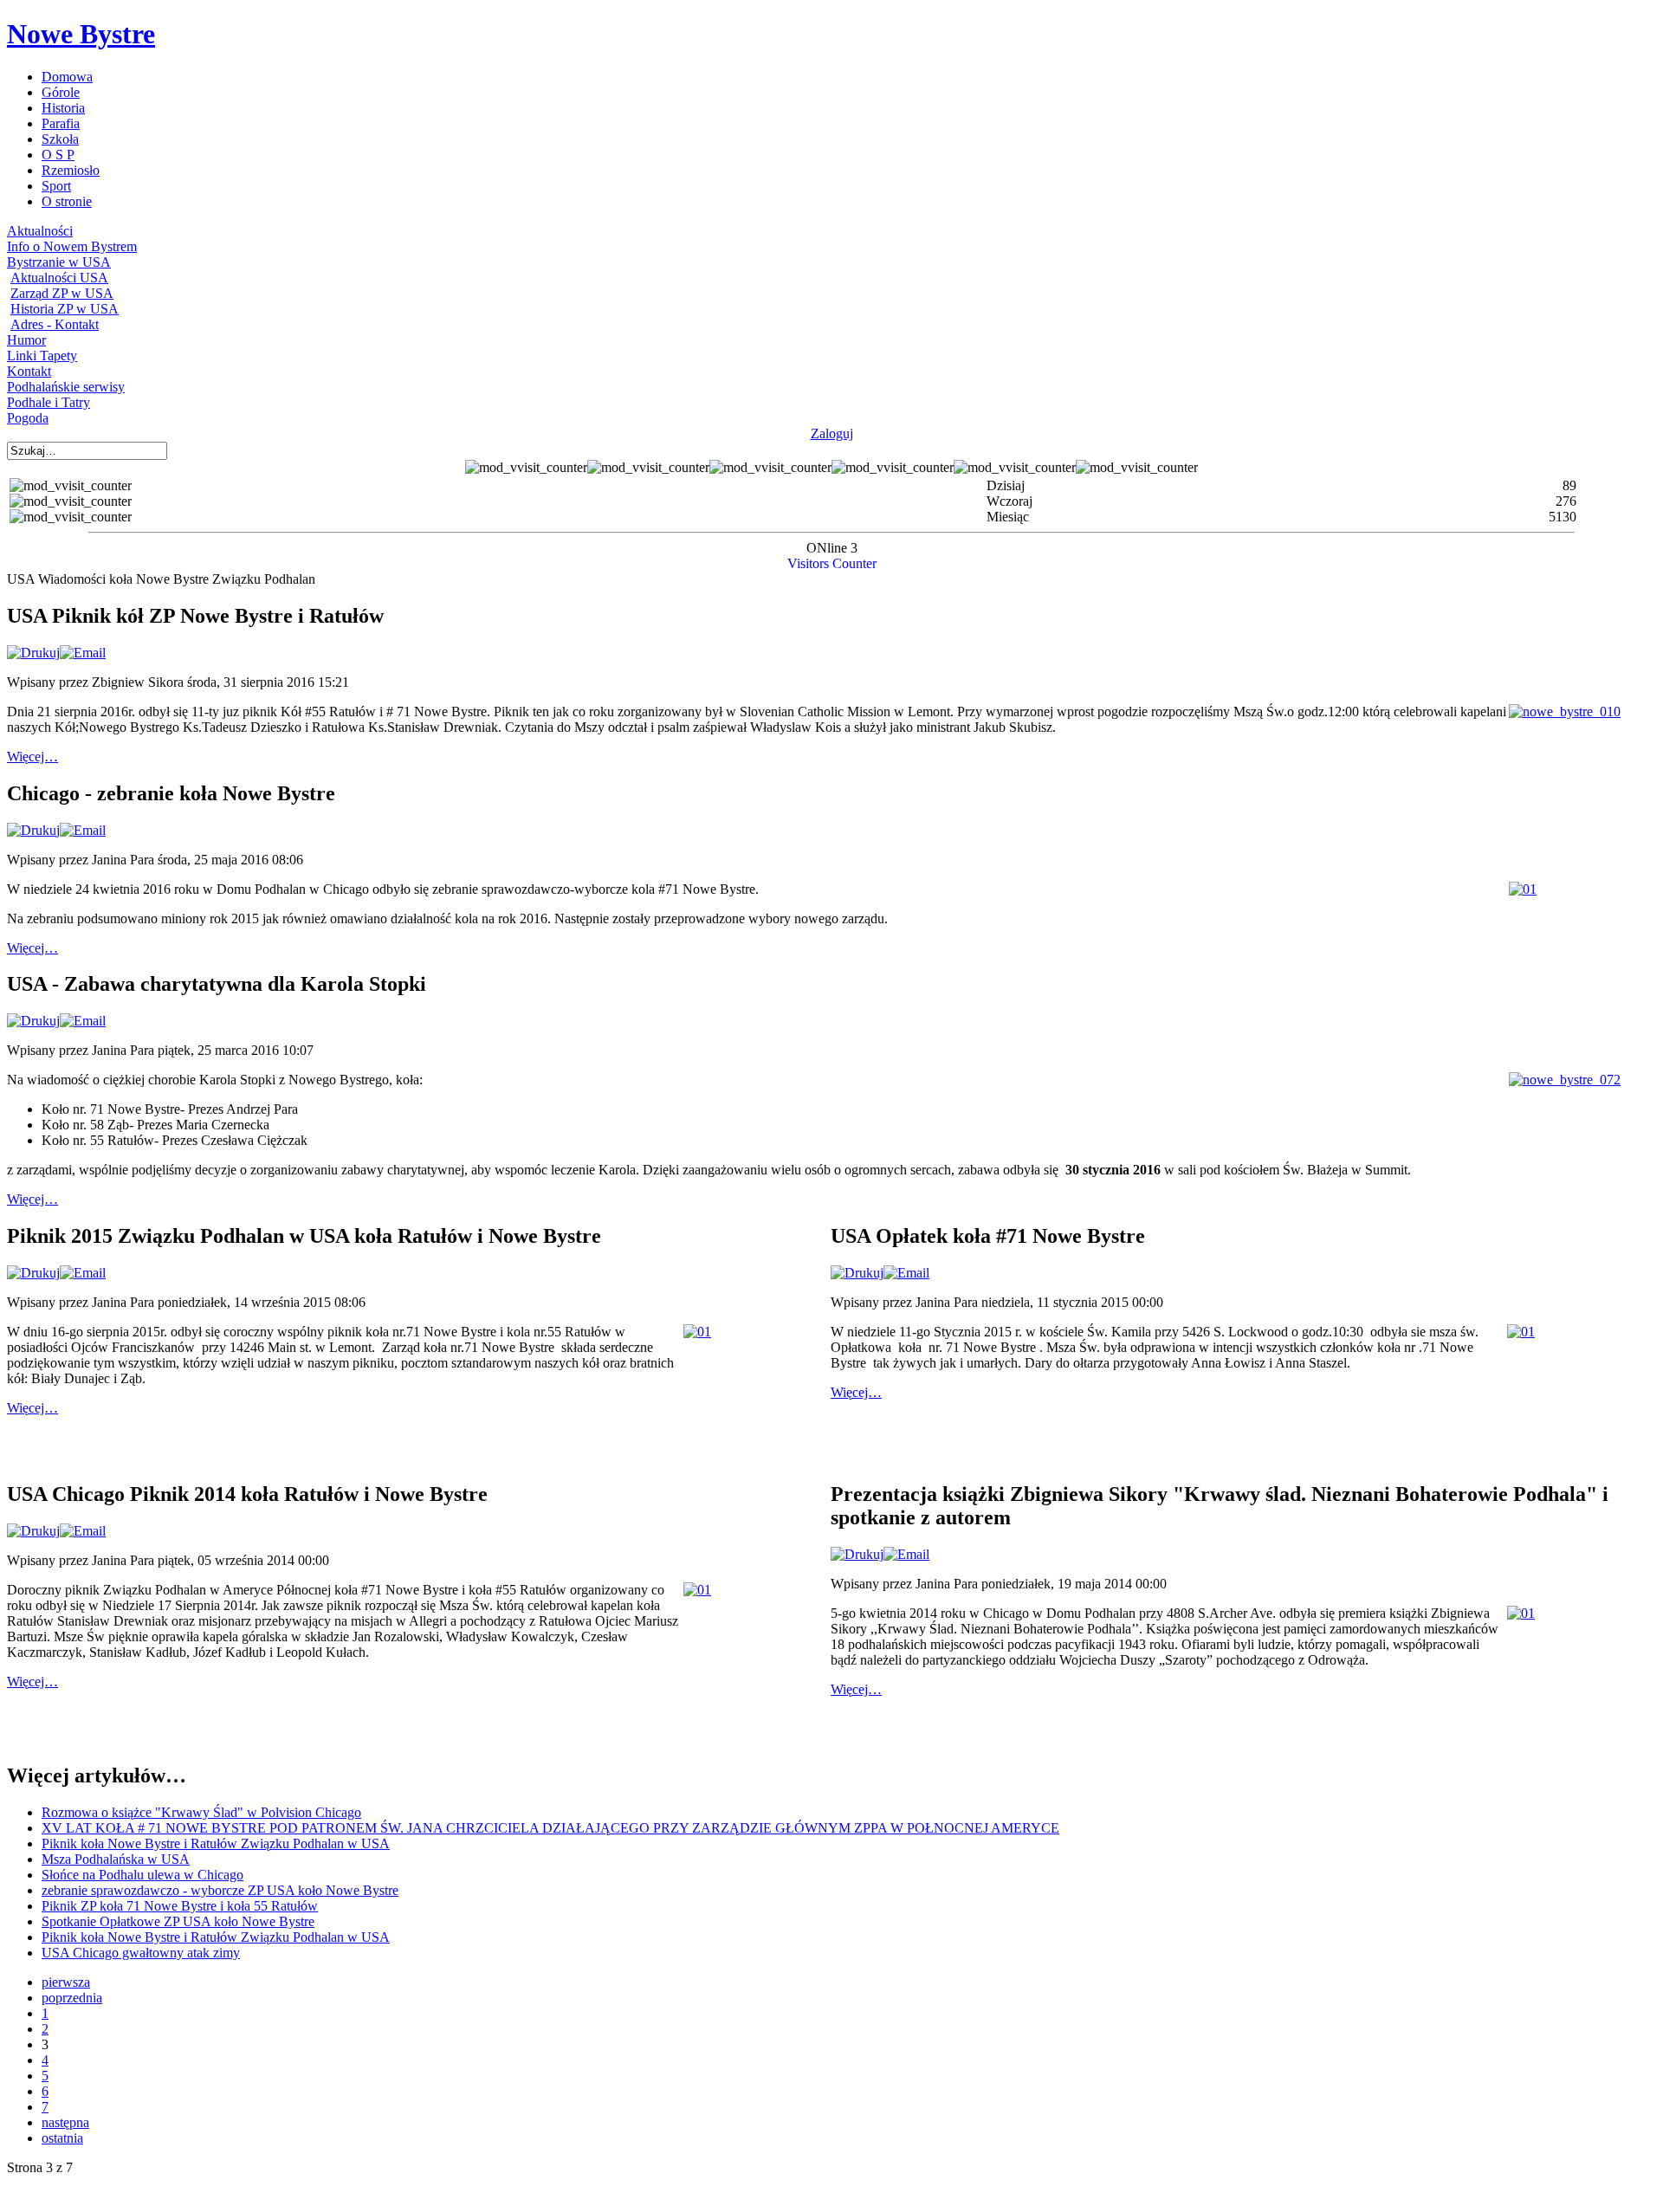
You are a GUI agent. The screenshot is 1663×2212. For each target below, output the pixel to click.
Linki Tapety (42, 356)
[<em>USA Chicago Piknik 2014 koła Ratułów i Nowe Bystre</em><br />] (697, 1590)
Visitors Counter (832, 563)
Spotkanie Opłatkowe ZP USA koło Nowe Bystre (178, 1921)
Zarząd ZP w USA (62, 293)
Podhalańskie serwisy (66, 387)
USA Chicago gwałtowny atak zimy (141, 1953)
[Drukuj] (33, 653)
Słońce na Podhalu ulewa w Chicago (142, 1875)
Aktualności (40, 231)
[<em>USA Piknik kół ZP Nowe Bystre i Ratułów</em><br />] (1565, 711)
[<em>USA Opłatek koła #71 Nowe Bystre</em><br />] (1521, 1332)
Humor (26, 340)
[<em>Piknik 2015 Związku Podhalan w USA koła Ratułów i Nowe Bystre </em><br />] (697, 1332)
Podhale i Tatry (49, 402)
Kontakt (29, 371)
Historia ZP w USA (65, 309)
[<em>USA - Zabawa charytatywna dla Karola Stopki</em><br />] (1565, 1080)
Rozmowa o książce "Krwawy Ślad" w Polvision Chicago (201, 1812)
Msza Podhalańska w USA (116, 1859)
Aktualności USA (59, 278)
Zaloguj (832, 433)
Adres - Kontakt (55, 324)
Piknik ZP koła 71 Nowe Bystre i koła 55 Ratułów (180, 1906)
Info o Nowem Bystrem (72, 246)
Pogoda (28, 418)
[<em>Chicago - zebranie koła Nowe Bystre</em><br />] (1523, 889)
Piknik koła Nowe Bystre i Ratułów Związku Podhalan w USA (216, 1843)
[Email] (83, 653)
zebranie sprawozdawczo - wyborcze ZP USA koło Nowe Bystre (220, 1890)
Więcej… (32, 757)
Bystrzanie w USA (59, 262)
